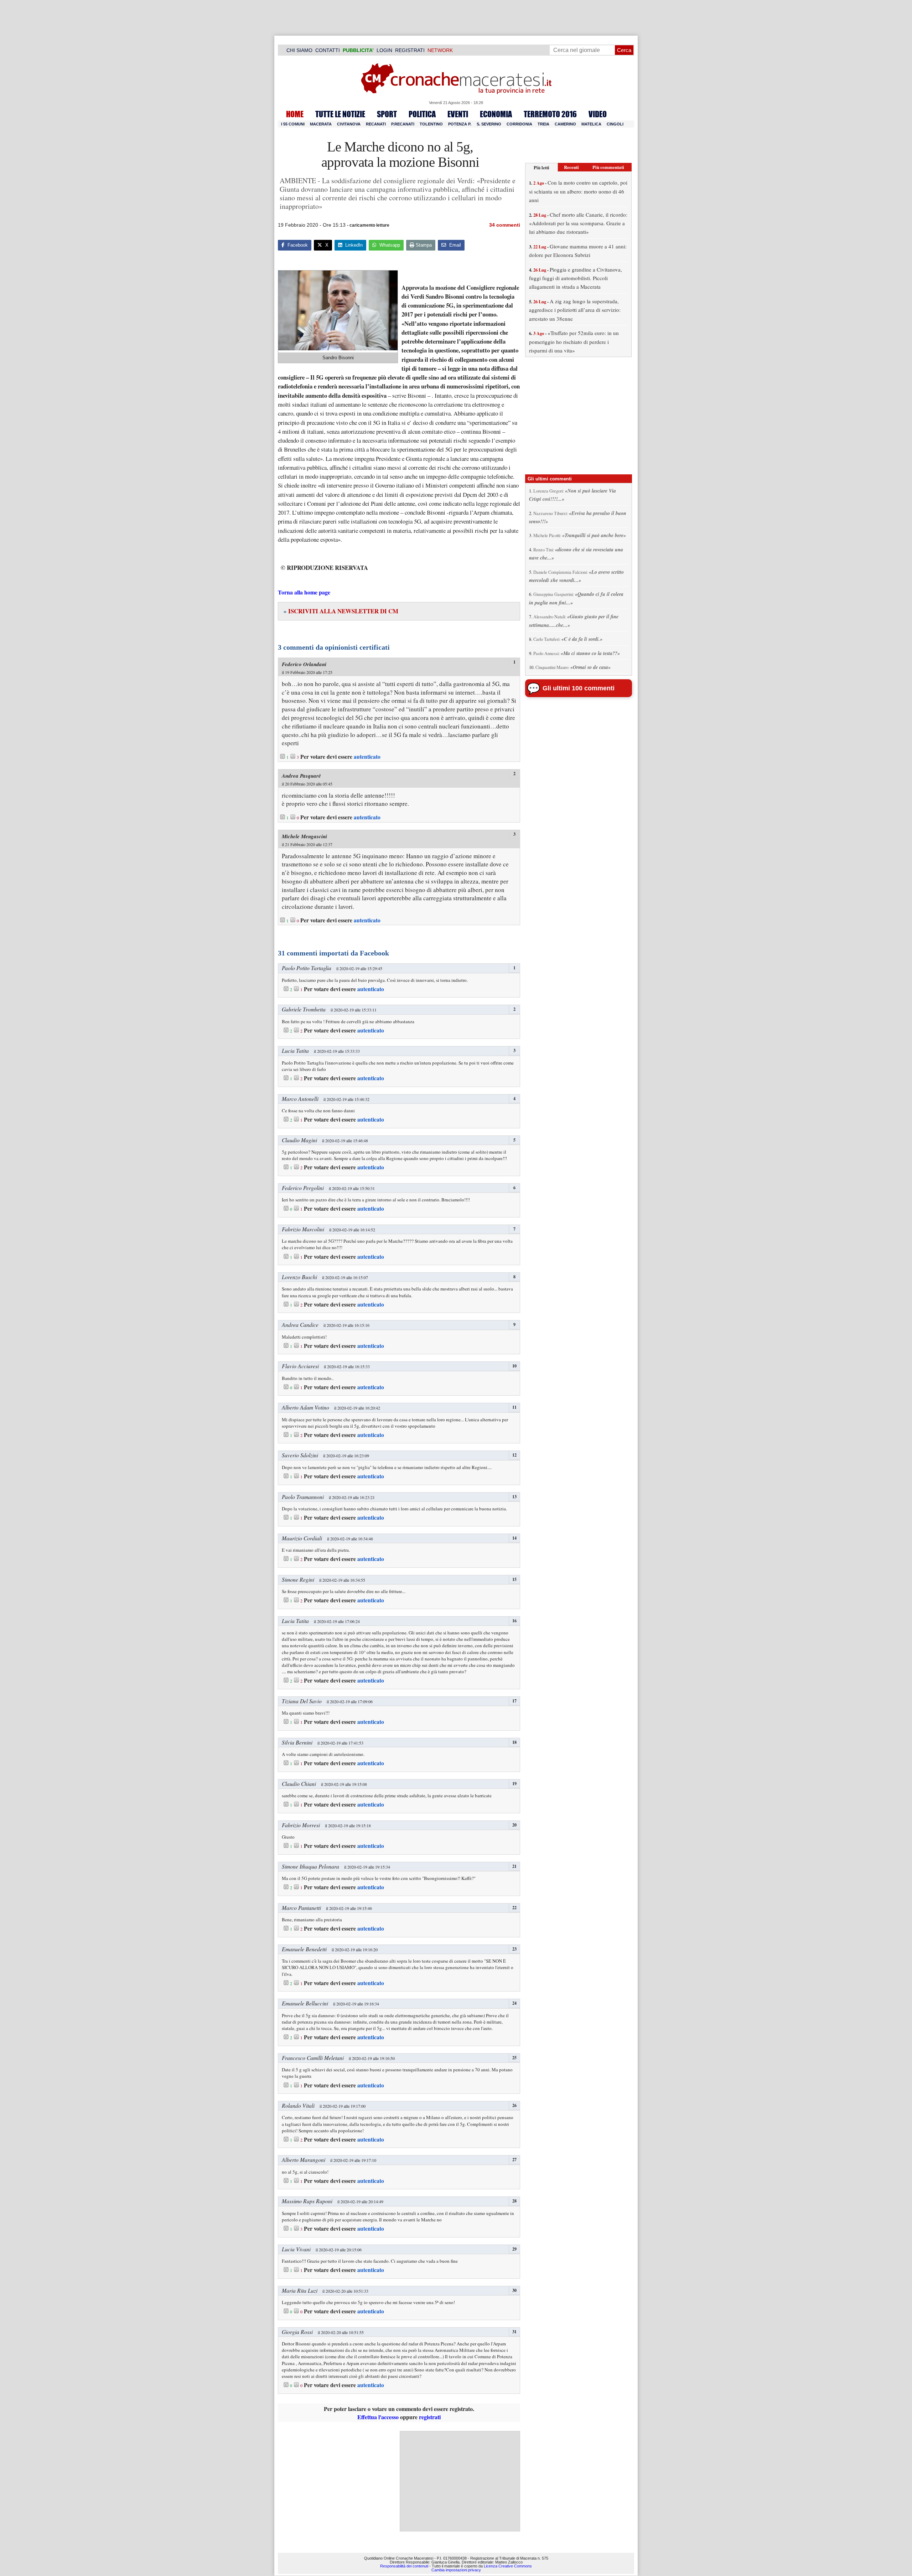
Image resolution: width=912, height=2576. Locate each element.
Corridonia (519, 124)
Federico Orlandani (304, 664)
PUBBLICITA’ (358, 50)
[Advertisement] (460, 2481)
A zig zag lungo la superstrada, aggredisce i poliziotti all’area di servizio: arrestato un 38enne (575, 310)
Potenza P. (460, 124)
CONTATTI (328, 50)
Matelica (591, 124)
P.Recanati (403, 124)
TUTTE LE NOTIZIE (340, 114)
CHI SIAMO (299, 50)
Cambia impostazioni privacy (456, 2570)
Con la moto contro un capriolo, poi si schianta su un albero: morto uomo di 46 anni (578, 191)
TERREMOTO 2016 (550, 114)
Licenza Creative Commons (508, 2566)
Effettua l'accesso (378, 2417)
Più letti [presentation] (541, 167)
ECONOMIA (496, 114)
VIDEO (598, 114)
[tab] (541, 167)
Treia (543, 124)
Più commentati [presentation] (608, 167)
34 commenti (505, 225)
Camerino (565, 124)
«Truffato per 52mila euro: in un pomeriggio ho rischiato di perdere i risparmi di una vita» (574, 342)
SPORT (387, 114)
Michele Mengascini (304, 836)
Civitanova (349, 124)
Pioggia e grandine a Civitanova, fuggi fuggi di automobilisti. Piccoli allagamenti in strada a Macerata (576, 278)
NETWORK (440, 50)
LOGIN (384, 50)
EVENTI (458, 114)
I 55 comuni (293, 124)
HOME (295, 114)
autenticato (367, 757)
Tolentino (431, 124)
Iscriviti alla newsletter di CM (341, 611)
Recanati (376, 124)
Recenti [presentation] (571, 167)
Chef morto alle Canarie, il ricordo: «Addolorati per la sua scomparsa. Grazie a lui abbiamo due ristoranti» (578, 223)
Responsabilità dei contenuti (404, 2566)
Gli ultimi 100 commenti (579, 688)
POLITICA (422, 114)
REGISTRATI (410, 50)
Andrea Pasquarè (301, 776)
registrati (430, 2417)
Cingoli (615, 124)
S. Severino (489, 124)
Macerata (321, 124)
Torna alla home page (304, 592)
